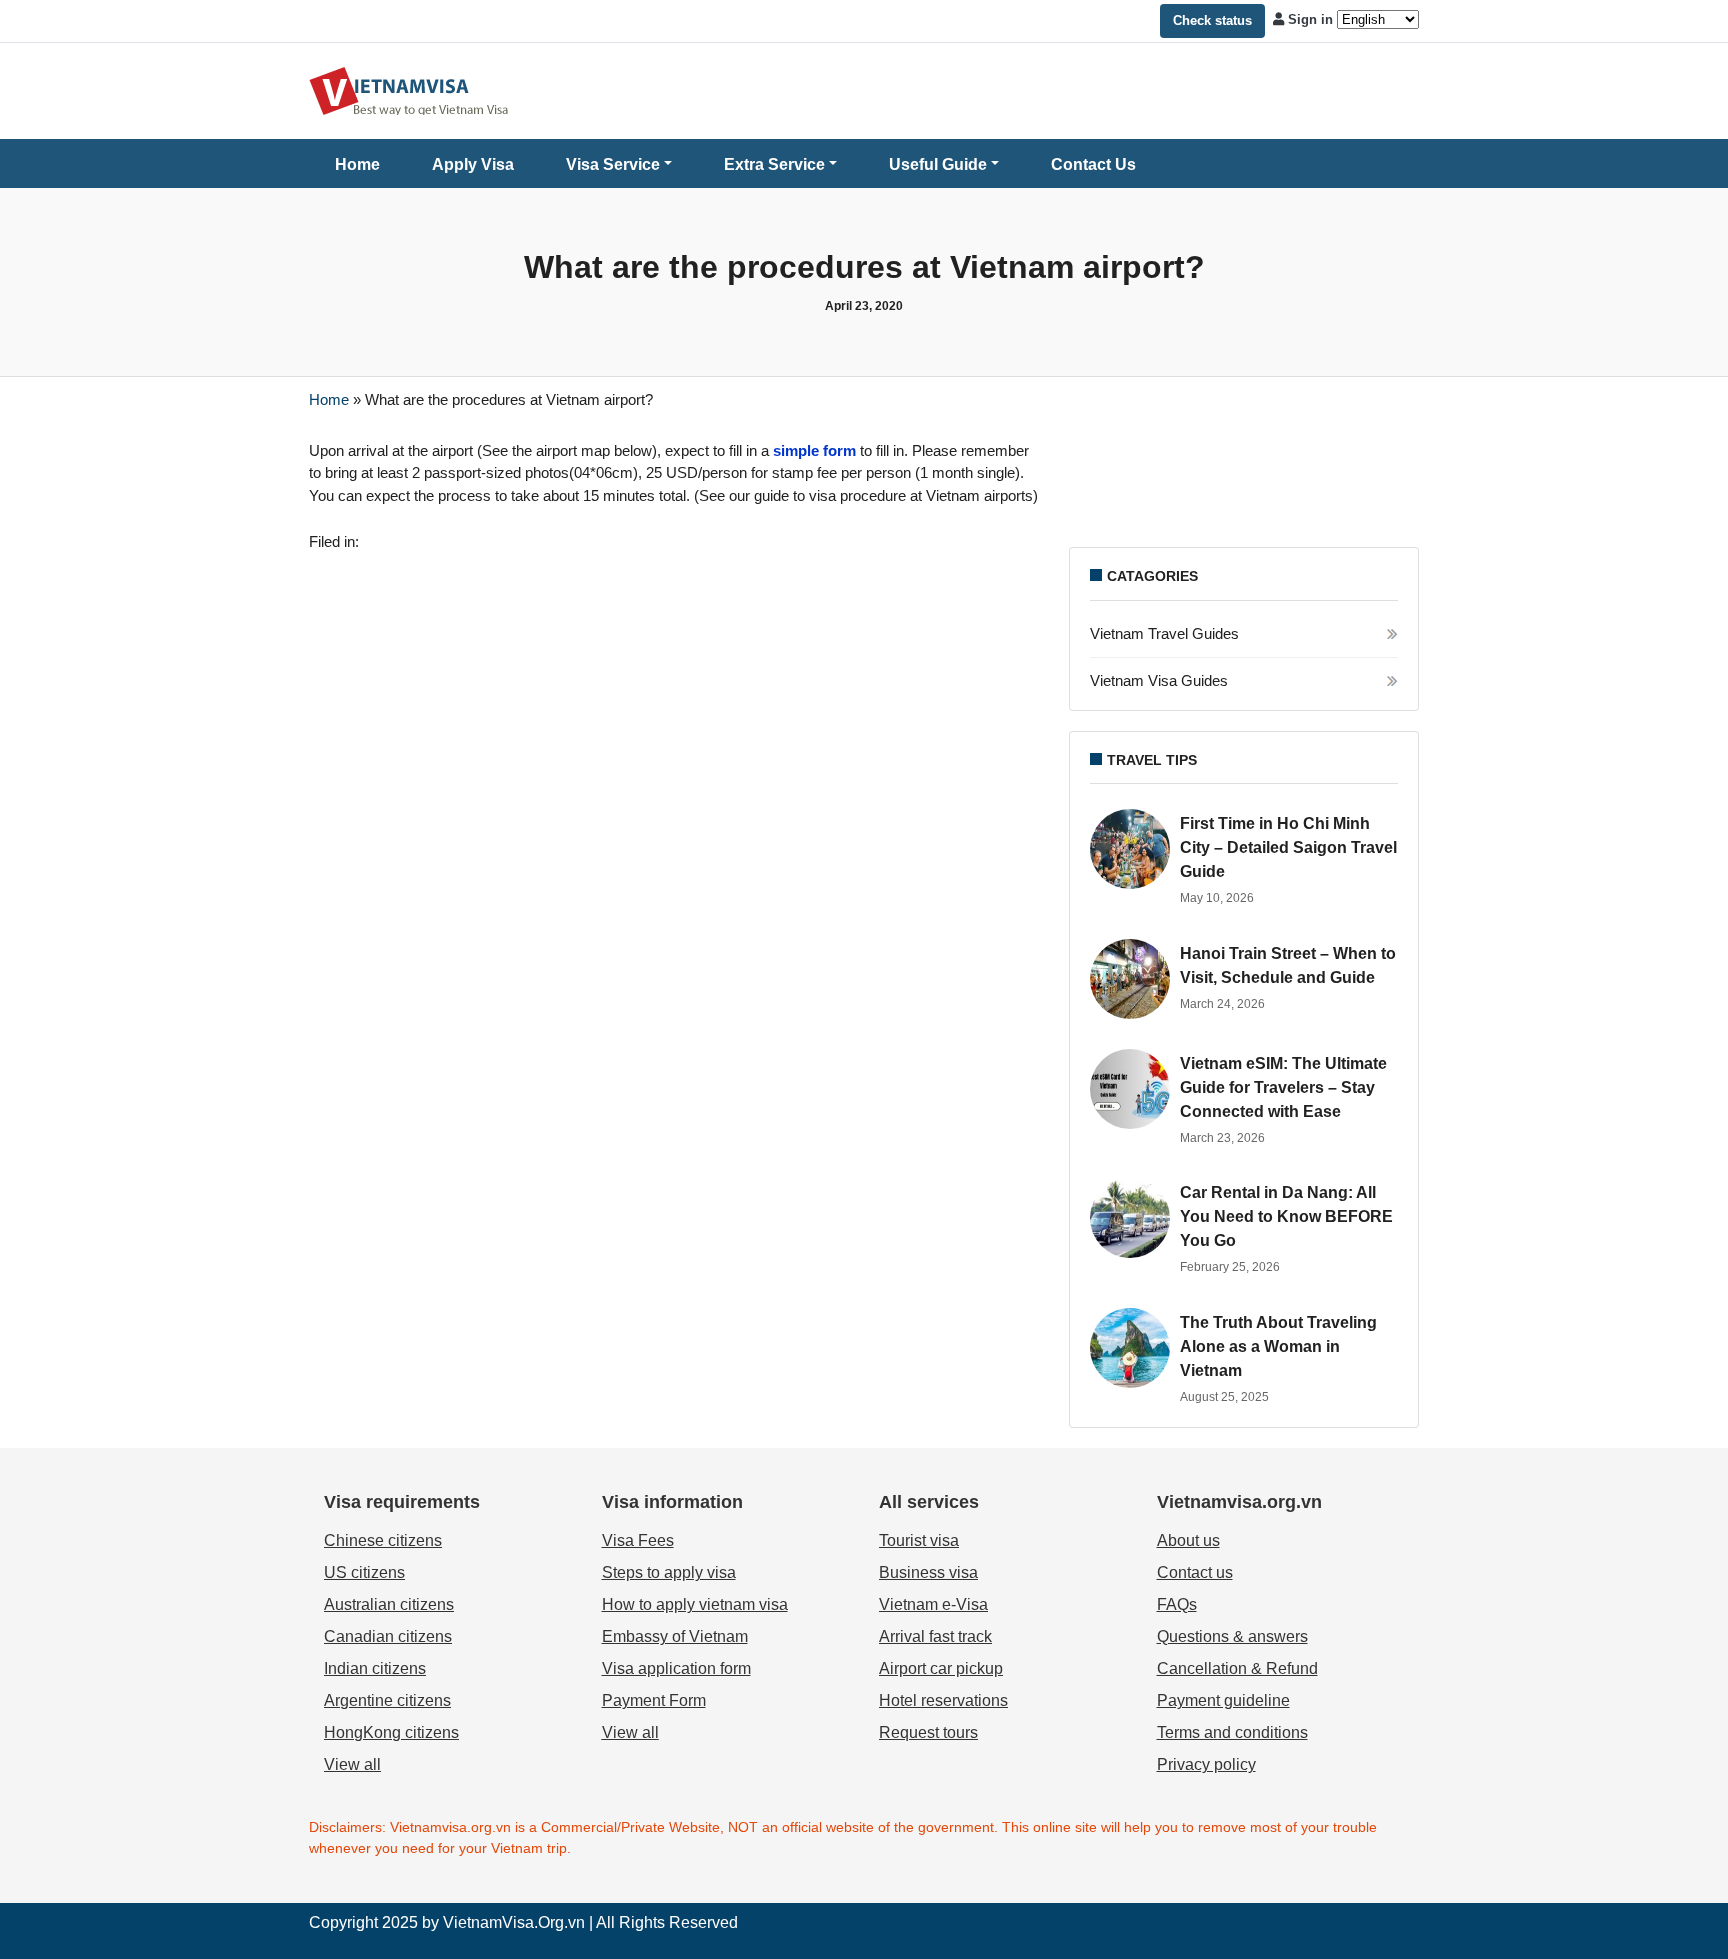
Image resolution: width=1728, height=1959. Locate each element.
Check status (1212, 20)
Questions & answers (1232, 1636)
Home (357, 164)
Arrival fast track (935, 1636)
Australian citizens (389, 1604)
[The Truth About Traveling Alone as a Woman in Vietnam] (1130, 1348)
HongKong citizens (391, 1732)
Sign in (1310, 19)
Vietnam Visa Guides (1159, 680)
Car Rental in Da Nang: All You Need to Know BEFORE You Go (1286, 1216)
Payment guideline (1223, 1700)
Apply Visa (473, 164)
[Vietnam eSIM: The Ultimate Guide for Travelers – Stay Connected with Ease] (1130, 1089)
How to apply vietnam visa (695, 1604)
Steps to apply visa (669, 1572)
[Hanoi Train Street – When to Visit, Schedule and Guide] (1130, 979)
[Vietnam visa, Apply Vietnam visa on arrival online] (409, 89)
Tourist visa (919, 1540)
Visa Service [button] (613, 164)
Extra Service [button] (774, 164)
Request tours (928, 1732)
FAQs (1177, 1604)
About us (1188, 1540)
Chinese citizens (383, 1540)
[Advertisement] (1244, 485)
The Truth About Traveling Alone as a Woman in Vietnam (1278, 1346)
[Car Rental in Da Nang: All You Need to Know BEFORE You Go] (1130, 1218)
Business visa (928, 1572)
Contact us (1195, 1572)
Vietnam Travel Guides (1164, 633)
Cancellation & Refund (1237, 1668)
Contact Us (1093, 164)
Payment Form (654, 1700)
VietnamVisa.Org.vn (514, 1922)
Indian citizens (375, 1668)
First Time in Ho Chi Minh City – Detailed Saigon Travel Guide (1288, 847)
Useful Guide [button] (938, 164)
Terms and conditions (1232, 1732)
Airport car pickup (941, 1668)
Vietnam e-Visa (933, 1604)
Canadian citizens (388, 1636)
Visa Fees (638, 1540)
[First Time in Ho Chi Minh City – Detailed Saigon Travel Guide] (1130, 849)
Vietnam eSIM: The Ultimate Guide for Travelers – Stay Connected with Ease (1283, 1087)
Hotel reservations (943, 1700)
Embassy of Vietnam (675, 1636)
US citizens (364, 1572)
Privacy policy (1206, 1764)
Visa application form (676, 1668)
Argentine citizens (387, 1700)
